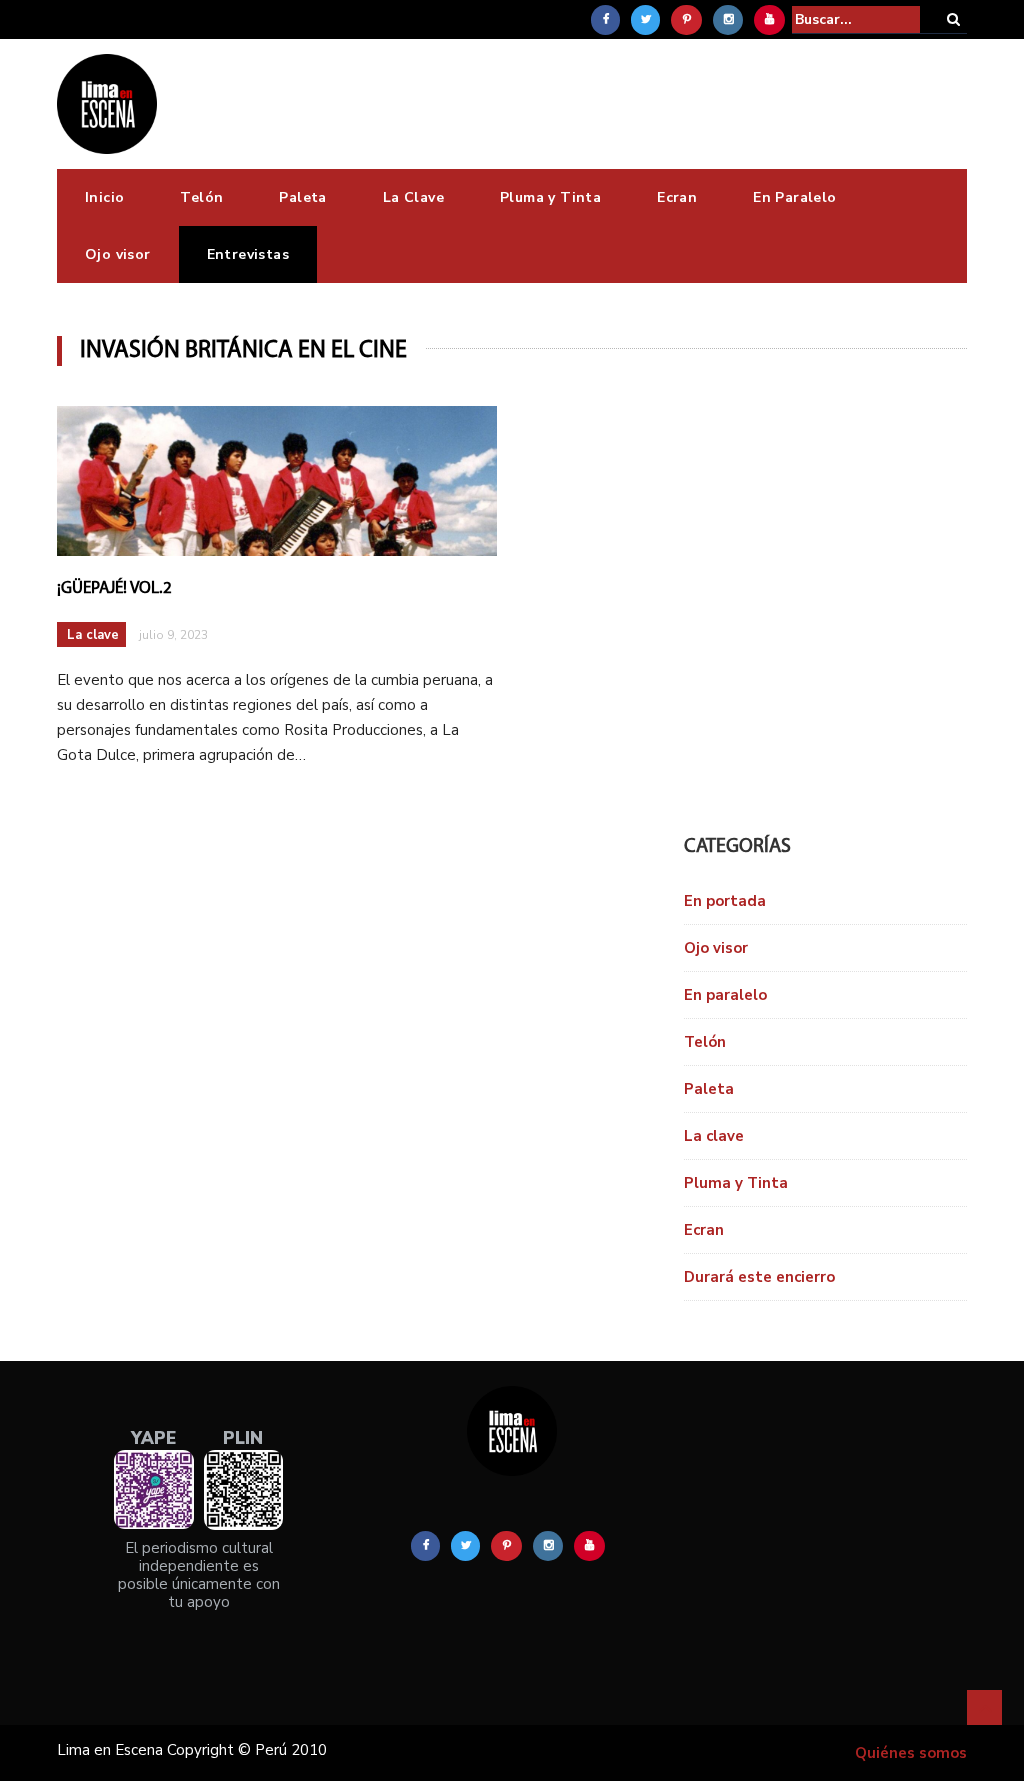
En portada (725, 901)
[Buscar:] (856, 19)
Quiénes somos (911, 1753)
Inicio (104, 197)
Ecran (677, 197)
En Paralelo (794, 197)
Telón (201, 197)
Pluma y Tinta (550, 197)
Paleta (302, 197)
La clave (93, 635)
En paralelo (725, 995)
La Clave (413, 197)
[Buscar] (953, 19)
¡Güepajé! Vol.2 (114, 588)
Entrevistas (248, 254)
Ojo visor (118, 254)
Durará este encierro (759, 1277)
